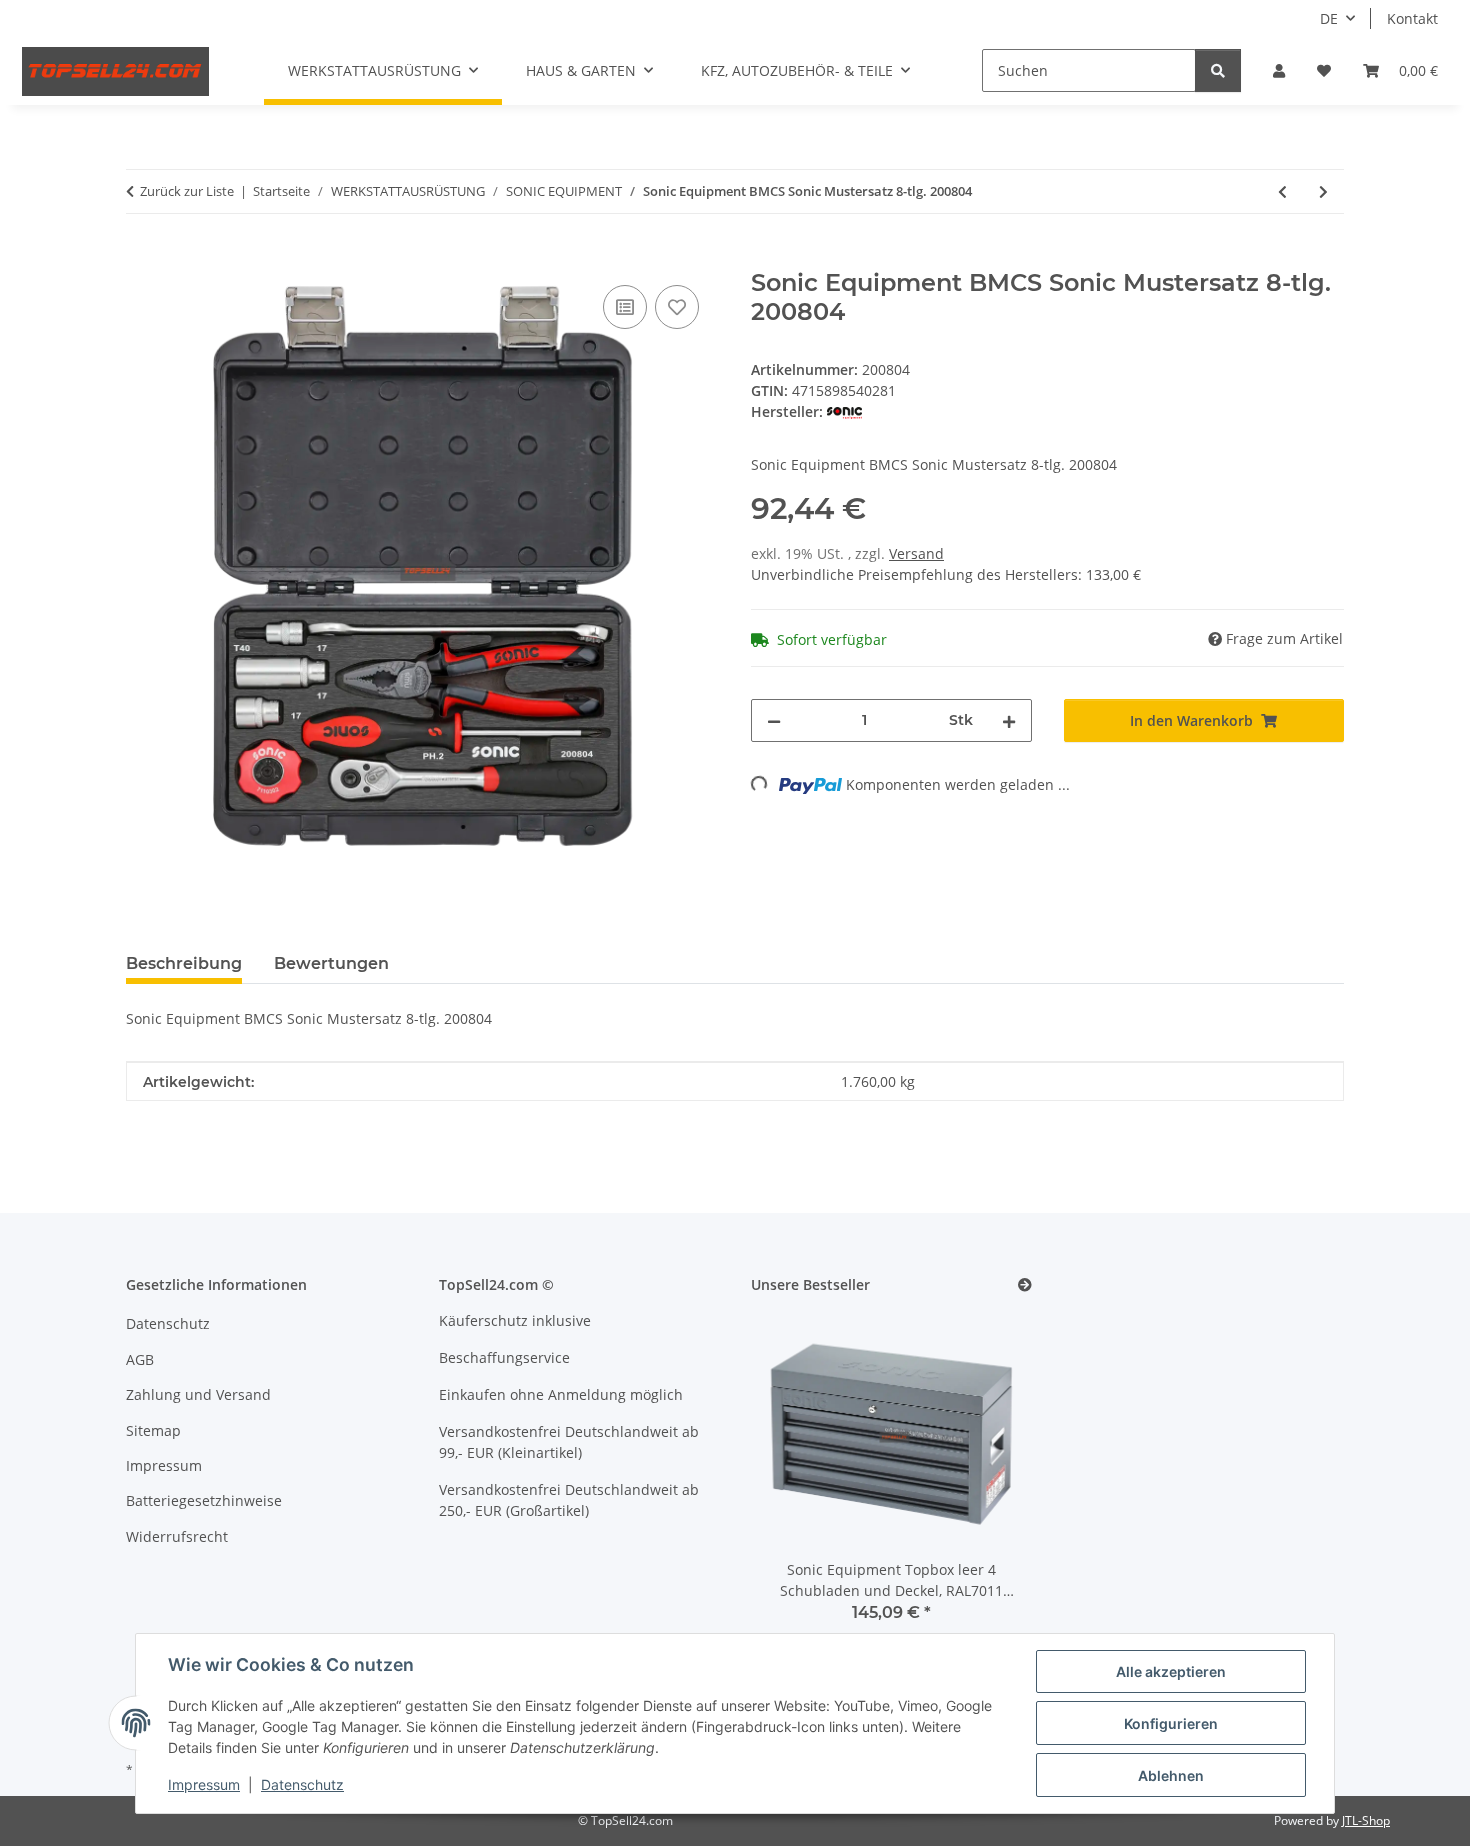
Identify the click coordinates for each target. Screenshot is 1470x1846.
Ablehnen (1171, 1775)
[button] (1279, 70)
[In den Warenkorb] (142, 258)
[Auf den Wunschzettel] (677, 307)
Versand (916, 553)
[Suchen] (1218, 70)
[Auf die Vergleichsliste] (625, 307)
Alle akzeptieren (1171, 1671)
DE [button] (1329, 18)
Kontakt (1412, 18)
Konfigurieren (1171, 1723)
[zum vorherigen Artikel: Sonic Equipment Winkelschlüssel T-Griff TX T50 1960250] (1282, 191)
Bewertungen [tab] (331, 963)
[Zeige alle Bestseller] (1025, 1285)
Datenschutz (302, 1784)
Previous (800, 1480)
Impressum (204, 1784)
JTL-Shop (1366, 1820)
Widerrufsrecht (177, 1536)
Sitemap (153, 1430)
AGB (140, 1359)
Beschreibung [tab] (184, 963)
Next (982, 1480)
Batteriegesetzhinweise (204, 1500)
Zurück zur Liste (187, 191)
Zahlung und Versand (198, 1394)
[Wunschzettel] (1324, 70)
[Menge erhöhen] (1009, 720)
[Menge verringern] (774, 720)
